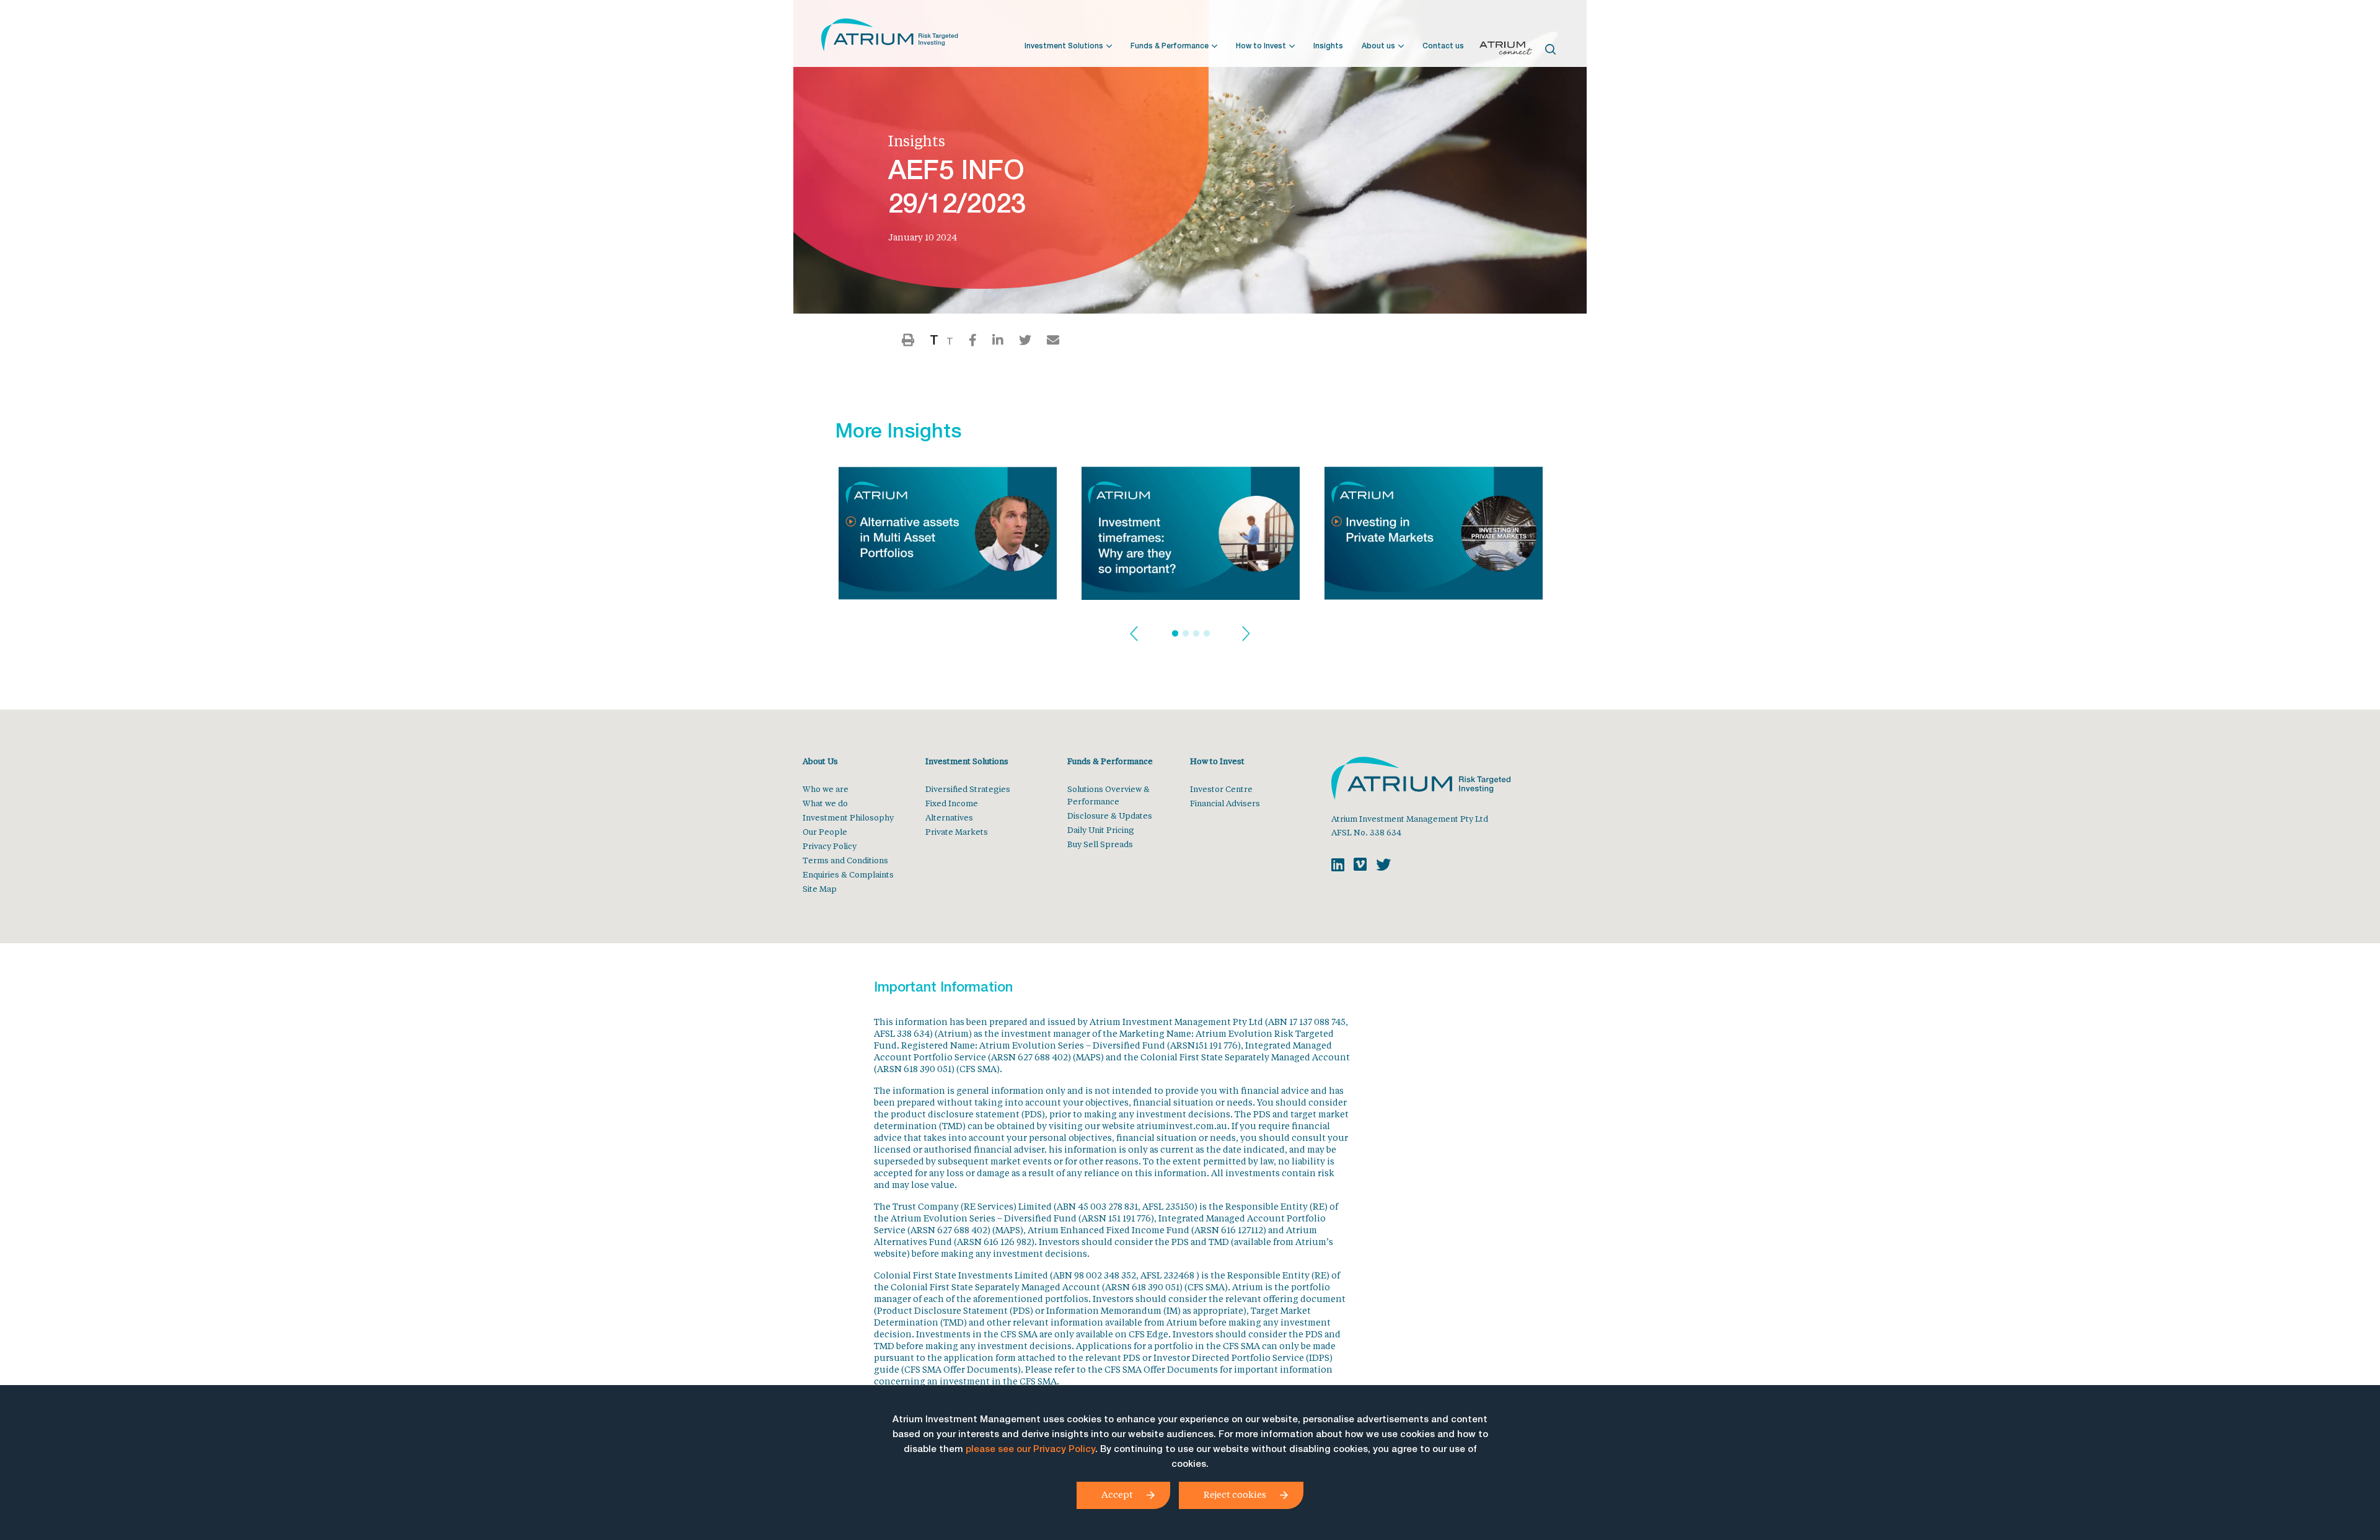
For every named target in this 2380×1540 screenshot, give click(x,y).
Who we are (826, 789)
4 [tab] (1207, 634)
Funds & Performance (1170, 46)
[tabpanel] (948, 537)
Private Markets (957, 831)
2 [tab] (1186, 634)
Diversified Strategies (968, 789)
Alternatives (949, 817)
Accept (1117, 1494)
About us (1378, 46)
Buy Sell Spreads (1100, 844)
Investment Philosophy (848, 817)
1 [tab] (1175, 634)
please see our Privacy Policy (1030, 1450)
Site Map (820, 888)
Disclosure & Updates (1110, 815)
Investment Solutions (1064, 46)
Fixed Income (952, 803)
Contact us (1443, 46)
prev (1134, 634)
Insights (1328, 46)
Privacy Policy (830, 846)
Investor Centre (1221, 789)
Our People (825, 831)
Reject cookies (1235, 1494)
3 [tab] (1196, 634)
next (1246, 634)
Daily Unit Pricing (1101, 829)
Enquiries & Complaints (848, 874)
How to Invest (1261, 46)
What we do (825, 803)
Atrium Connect (1506, 50)
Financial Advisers (1225, 803)
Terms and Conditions (845, 860)
